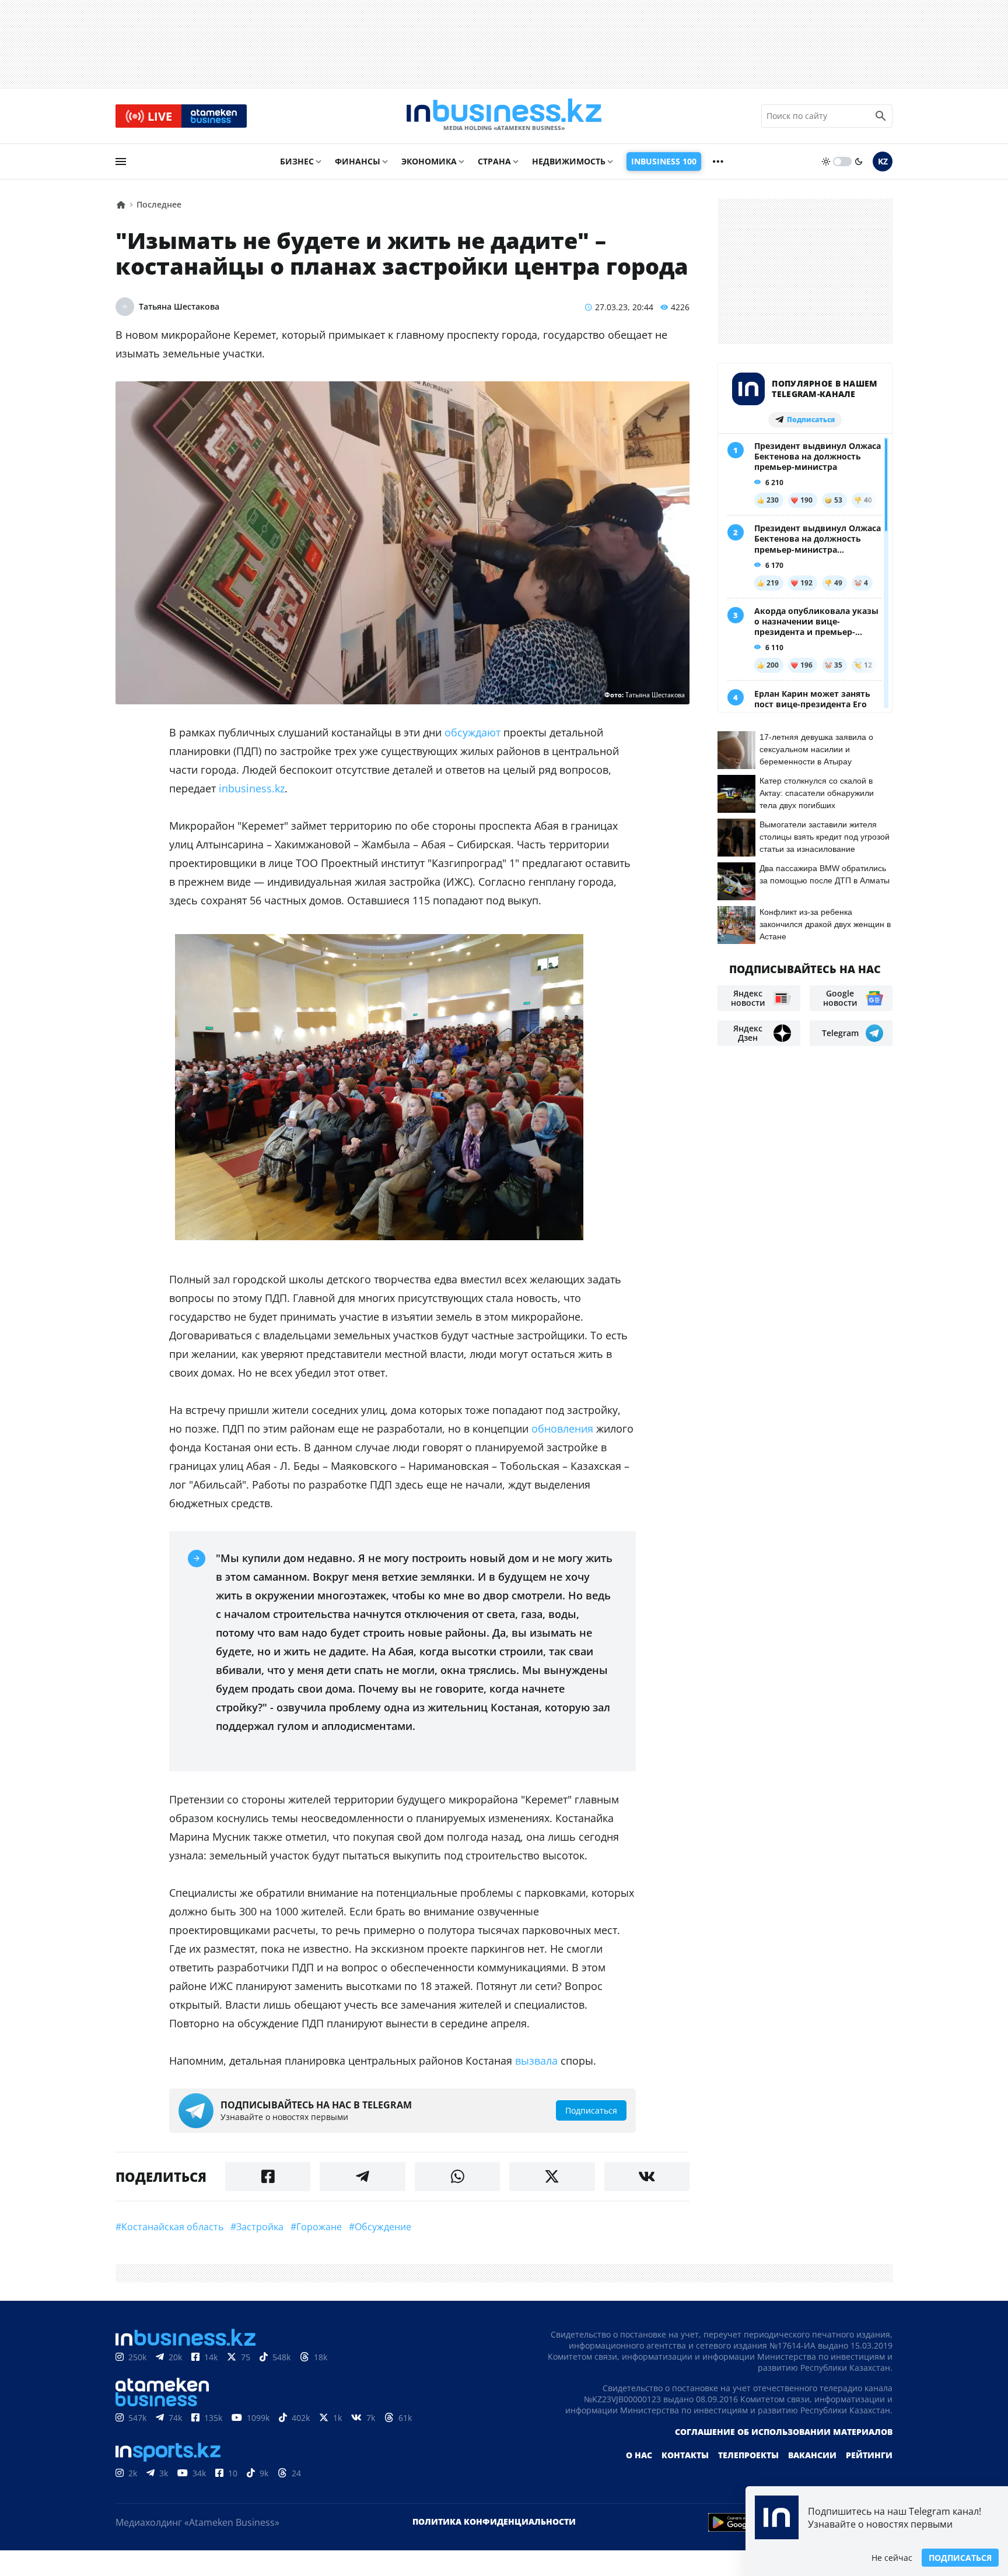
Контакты (685, 2455)
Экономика (429, 161)
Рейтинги (869, 2455)
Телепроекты (748, 2455)
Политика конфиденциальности (494, 2521)
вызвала (536, 2061)
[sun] (826, 162)
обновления (562, 1429)
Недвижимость (569, 161)
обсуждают (473, 732)
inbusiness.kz (252, 788)
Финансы (358, 161)
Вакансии (812, 2455)
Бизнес (297, 161)
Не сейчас (892, 2558)
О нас (639, 2455)
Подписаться (960, 2558)
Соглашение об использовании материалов (784, 2432)
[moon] (859, 162)
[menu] (121, 162)
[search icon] (881, 116)
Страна (494, 161)
